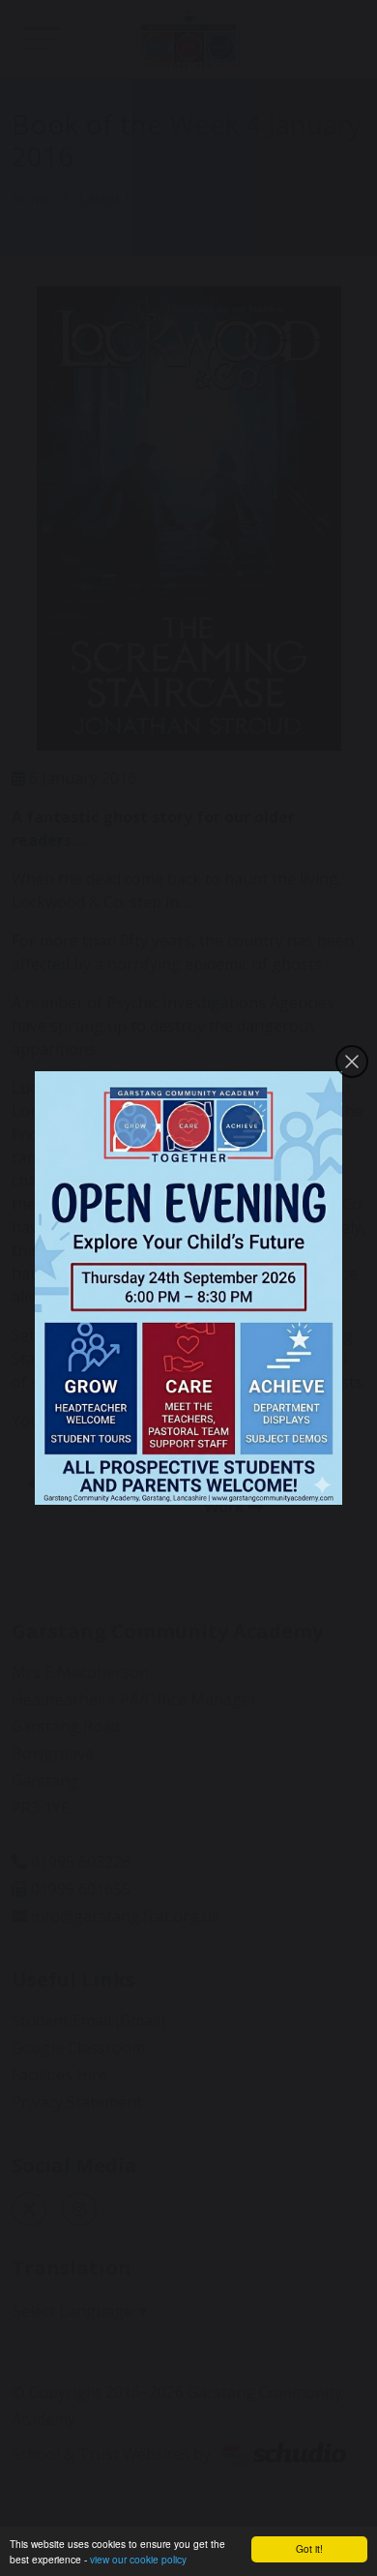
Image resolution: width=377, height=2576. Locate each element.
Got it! (309, 2548)
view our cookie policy (138, 2559)
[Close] (352, 1062)
